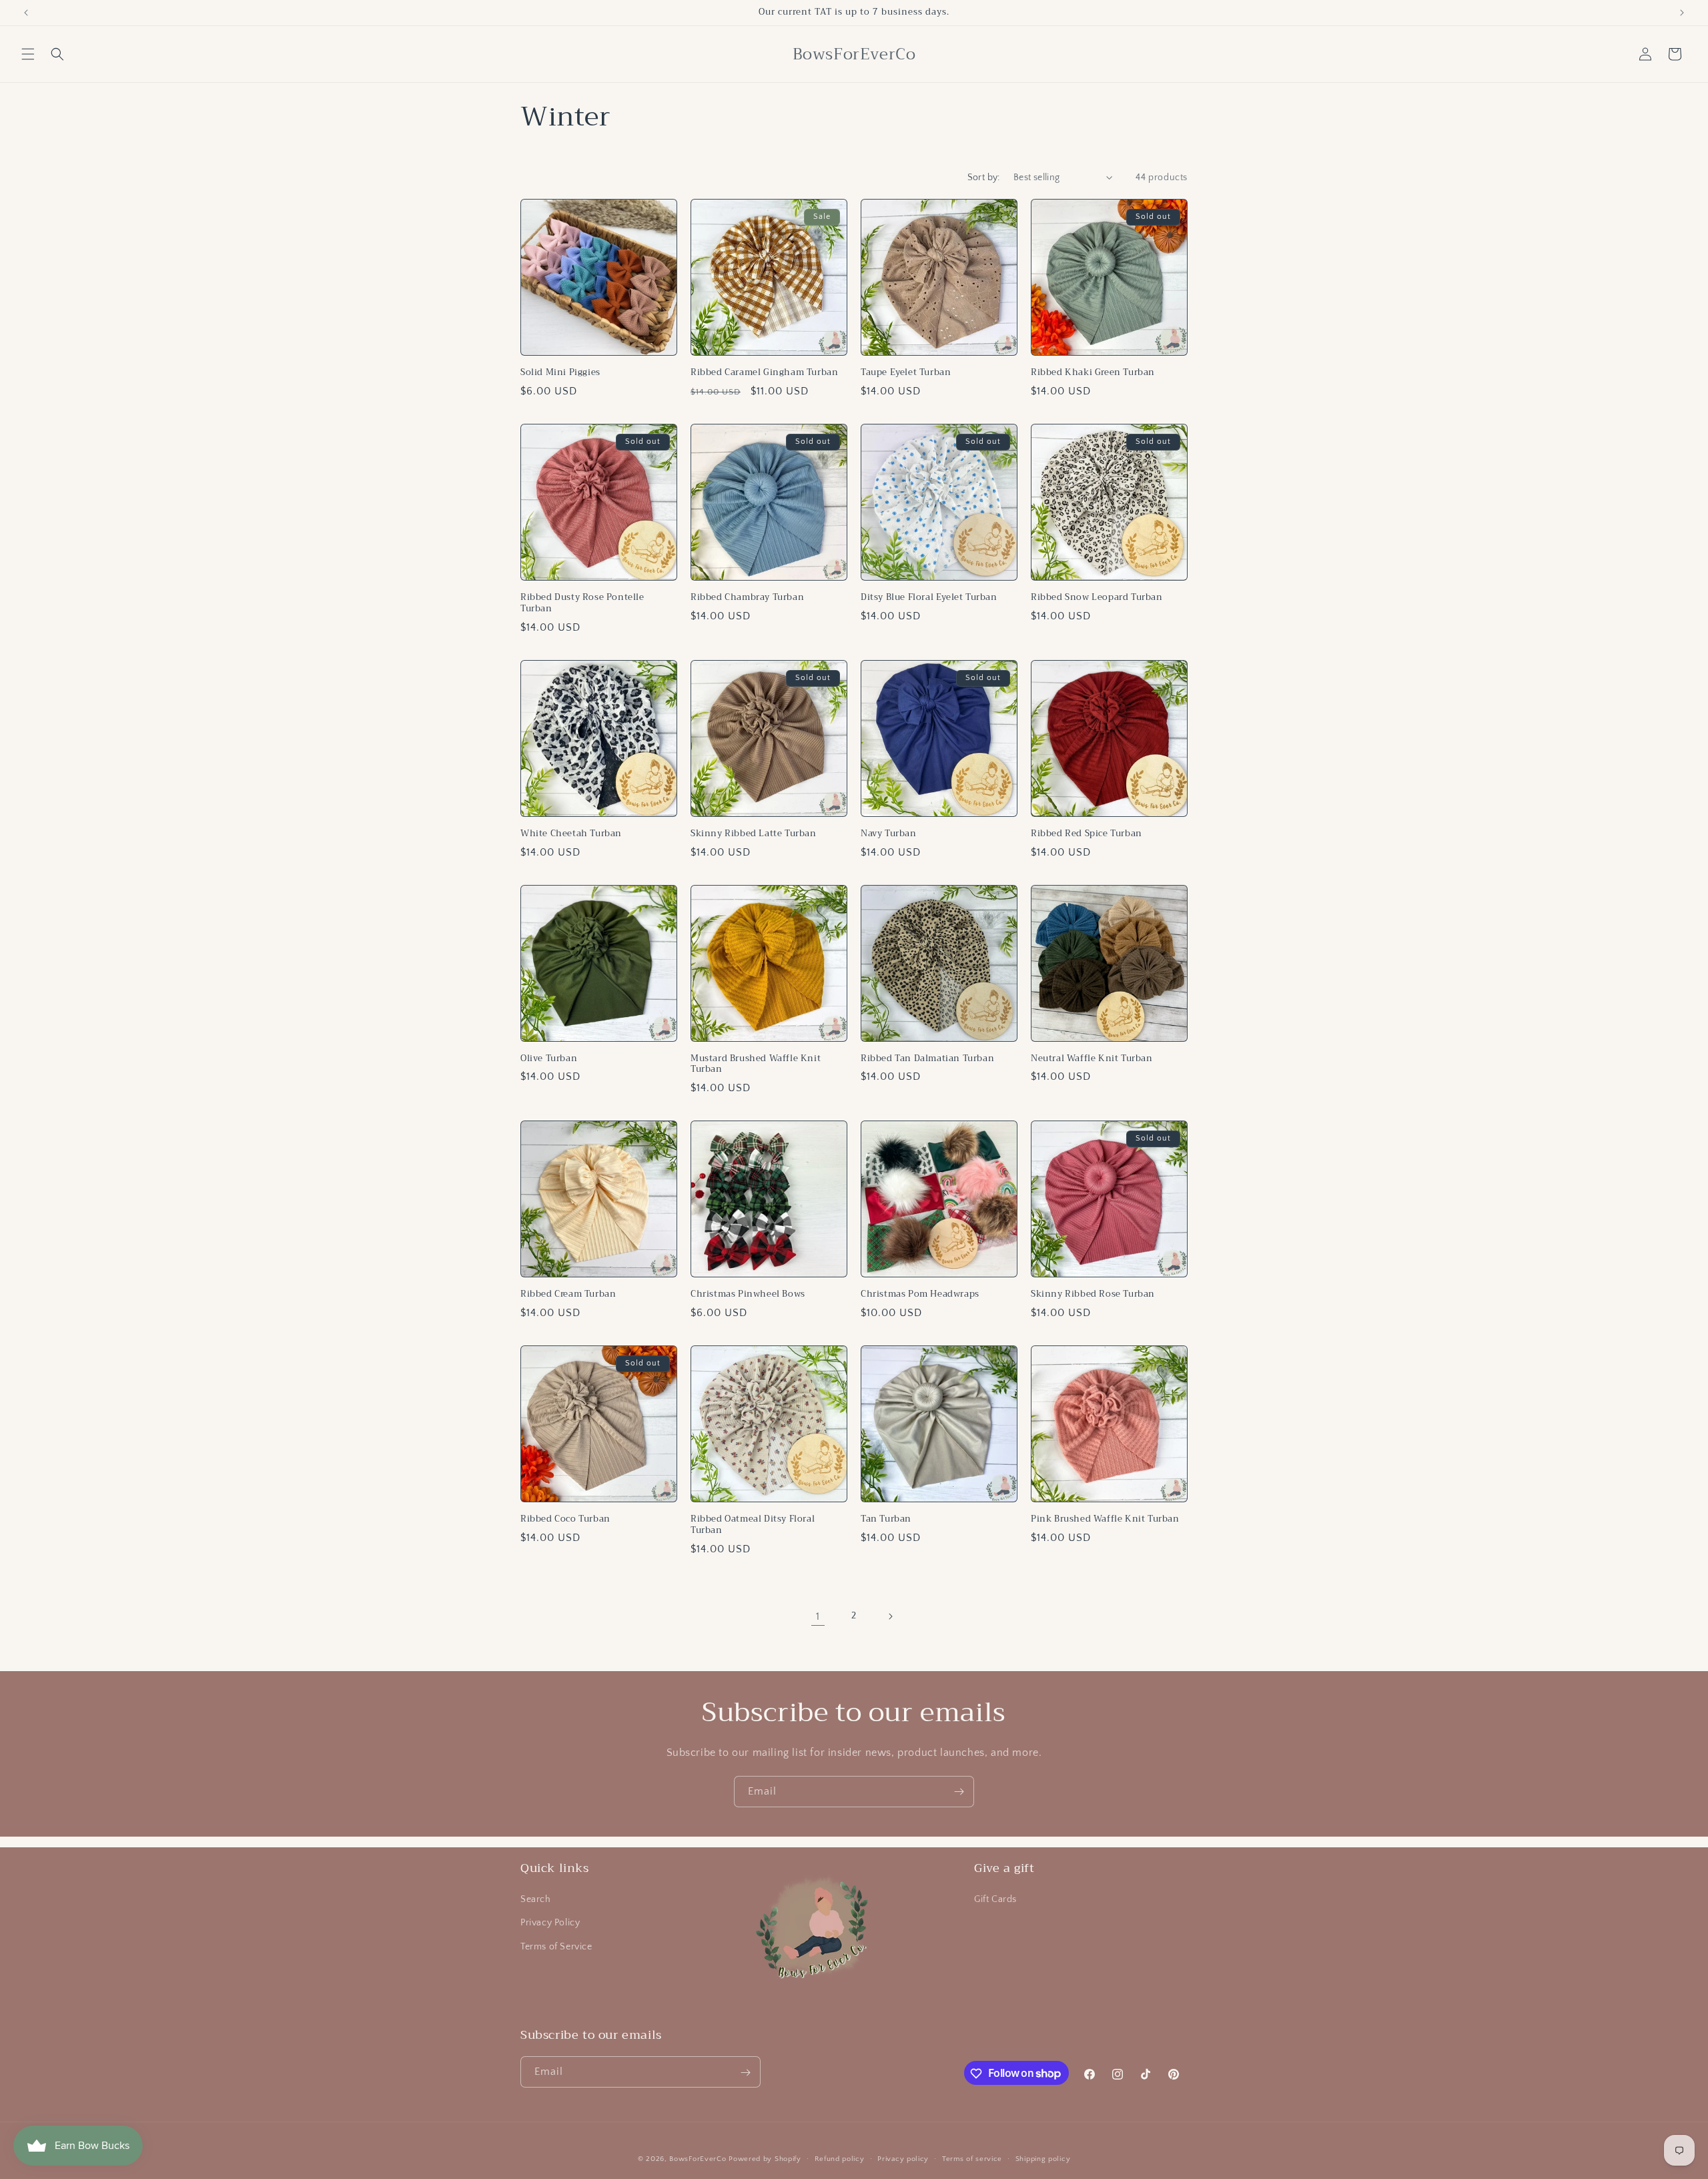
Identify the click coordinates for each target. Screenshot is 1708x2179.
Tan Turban (886, 1519)
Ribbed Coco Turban (565, 1519)
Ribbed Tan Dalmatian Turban (927, 1059)
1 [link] (818, 1616)
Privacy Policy (550, 1923)
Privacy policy (903, 2158)
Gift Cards (995, 1900)
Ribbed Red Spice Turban (1087, 834)
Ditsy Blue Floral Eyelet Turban (929, 598)
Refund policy (840, 2158)
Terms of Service (556, 1947)
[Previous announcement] (26, 13)
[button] (28, 54)
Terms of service (972, 2158)
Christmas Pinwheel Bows (748, 1294)
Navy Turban (889, 834)
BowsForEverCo (698, 2159)
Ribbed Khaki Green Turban (1093, 373)
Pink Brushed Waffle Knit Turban (1105, 1519)
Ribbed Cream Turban (568, 1294)
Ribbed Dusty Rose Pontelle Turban (582, 603)
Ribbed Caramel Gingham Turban (764, 373)
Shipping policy (1043, 2158)
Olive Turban (549, 1059)
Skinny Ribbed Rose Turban (1093, 1294)
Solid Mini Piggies (560, 373)
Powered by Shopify (765, 2159)
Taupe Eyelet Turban (906, 373)
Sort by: (984, 178)
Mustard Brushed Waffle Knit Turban (756, 1064)
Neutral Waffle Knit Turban (1092, 1059)
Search (536, 1900)
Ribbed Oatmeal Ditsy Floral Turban (753, 1525)
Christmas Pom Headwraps (920, 1294)
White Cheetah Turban (571, 834)
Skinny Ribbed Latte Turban (754, 834)
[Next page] (890, 1616)
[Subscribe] (959, 1792)
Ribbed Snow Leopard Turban (1097, 598)
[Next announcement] (1682, 13)
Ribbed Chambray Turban (747, 598)
